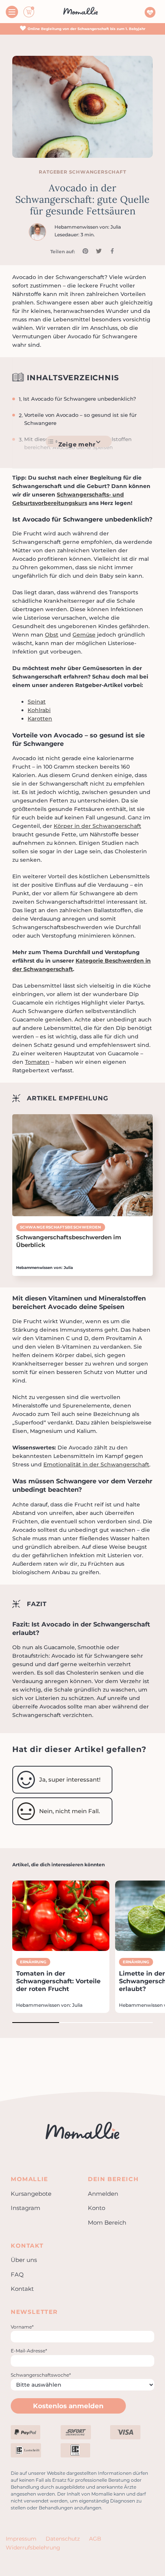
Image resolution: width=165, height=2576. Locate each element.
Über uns (24, 2260)
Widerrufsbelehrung (33, 2548)
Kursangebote (31, 2194)
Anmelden (103, 2194)
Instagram (26, 2208)
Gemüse (84, 635)
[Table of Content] (79, 441)
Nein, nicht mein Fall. (69, 1811)
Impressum (21, 2539)
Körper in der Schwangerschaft (97, 826)
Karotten (40, 719)
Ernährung (33, 1962)
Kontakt (22, 2289)
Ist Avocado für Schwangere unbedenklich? (80, 399)
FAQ (17, 2274)
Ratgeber (54, 172)
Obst (52, 635)
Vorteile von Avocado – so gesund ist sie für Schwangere (80, 419)
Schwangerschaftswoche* (41, 2375)
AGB (95, 2539)
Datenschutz (63, 2539)
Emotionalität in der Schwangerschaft (96, 1464)
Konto (97, 2208)
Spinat (37, 702)
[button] (36, 2023)
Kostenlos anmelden (68, 2406)
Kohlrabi (39, 710)
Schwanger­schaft (98, 172)
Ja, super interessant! (70, 1779)
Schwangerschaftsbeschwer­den (61, 1227)
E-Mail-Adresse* (29, 2351)
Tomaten (37, 1062)
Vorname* (22, 2327)
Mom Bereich (107, 2222)
